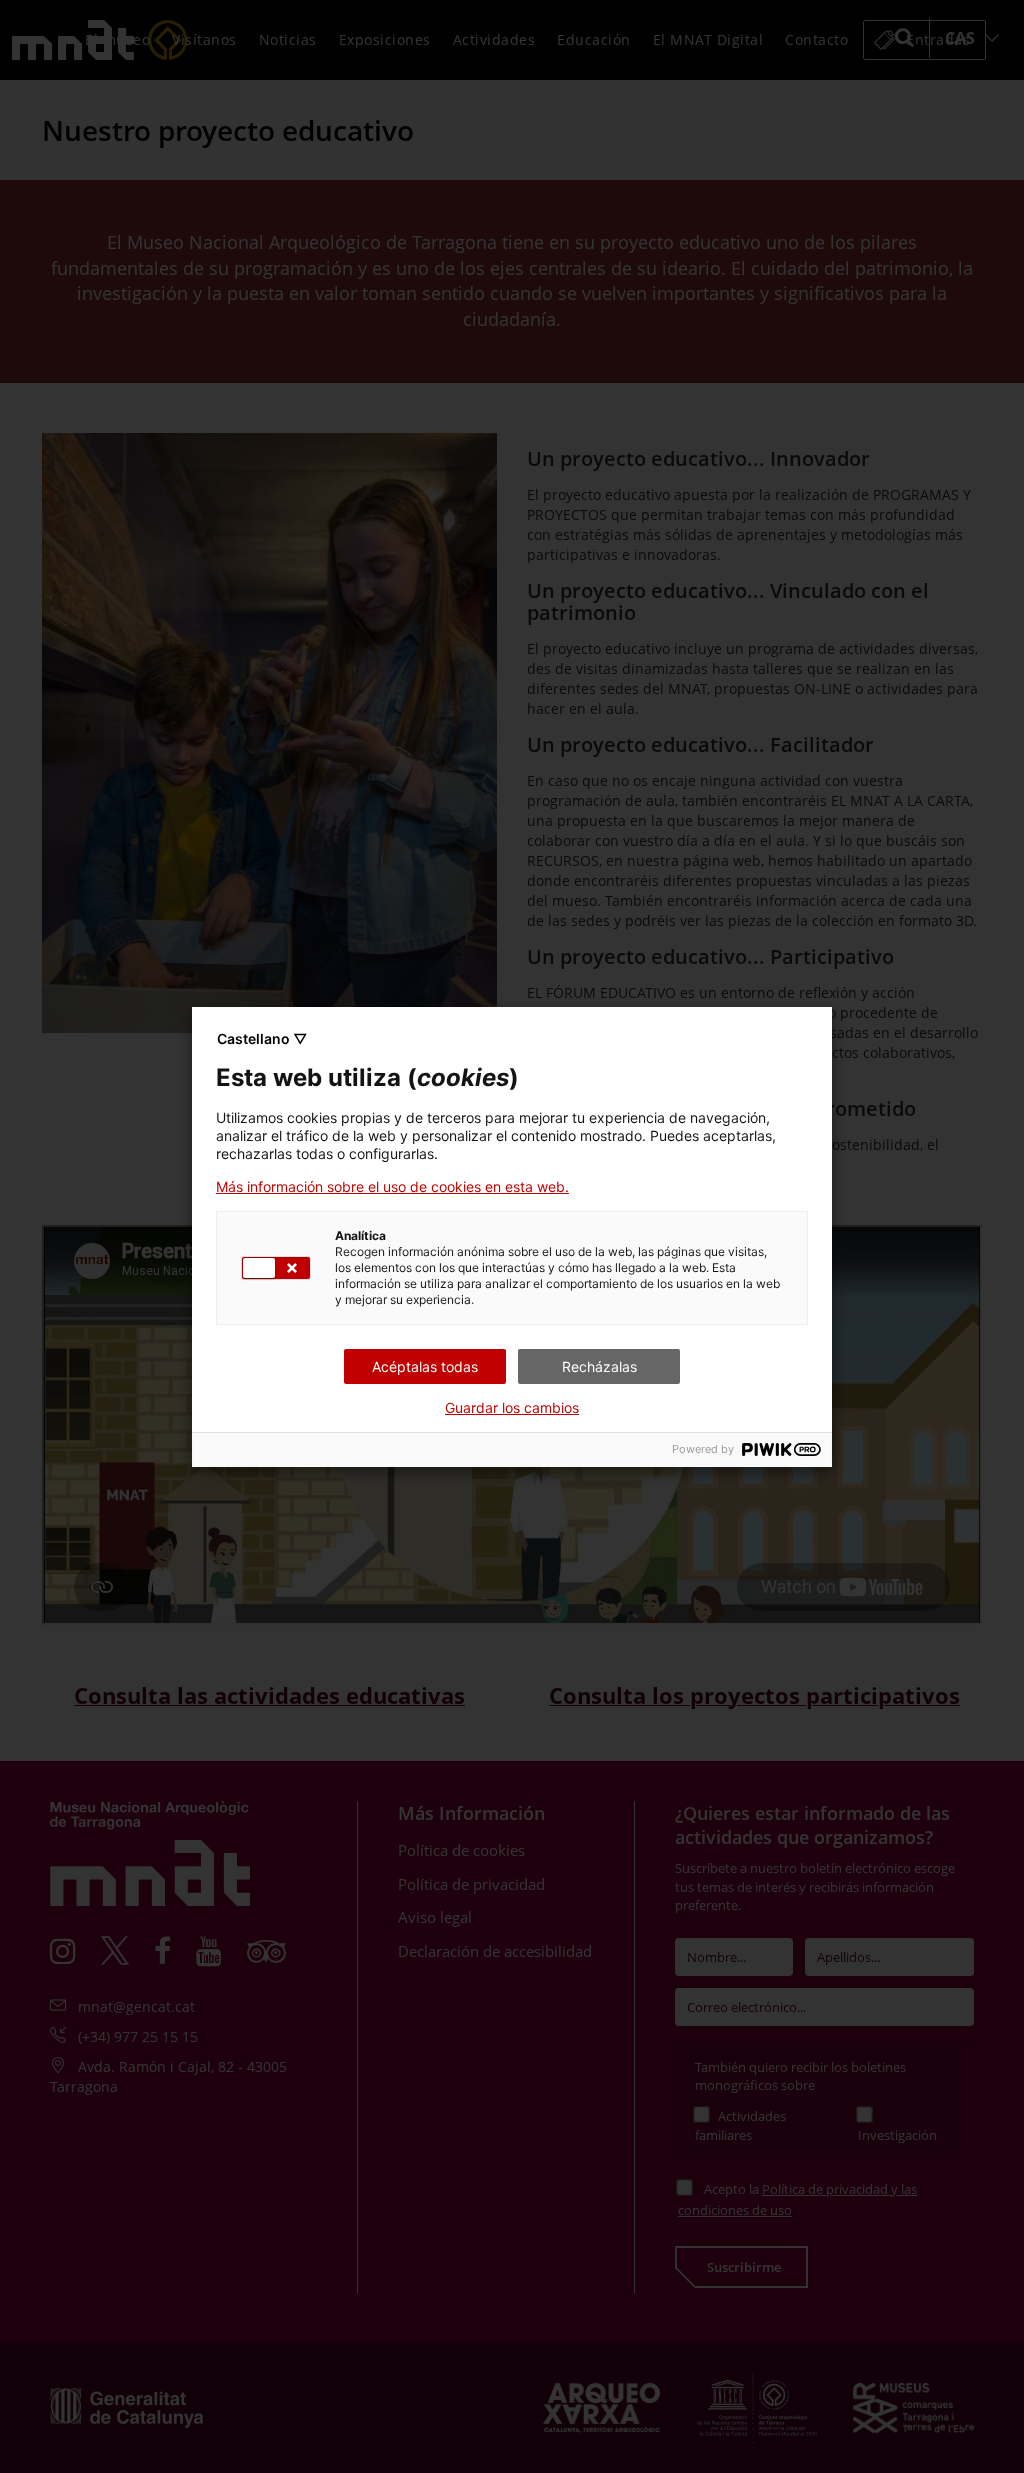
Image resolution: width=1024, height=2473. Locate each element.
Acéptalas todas (425, 1366)
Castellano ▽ (262, 1038)
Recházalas (599, 1366)
